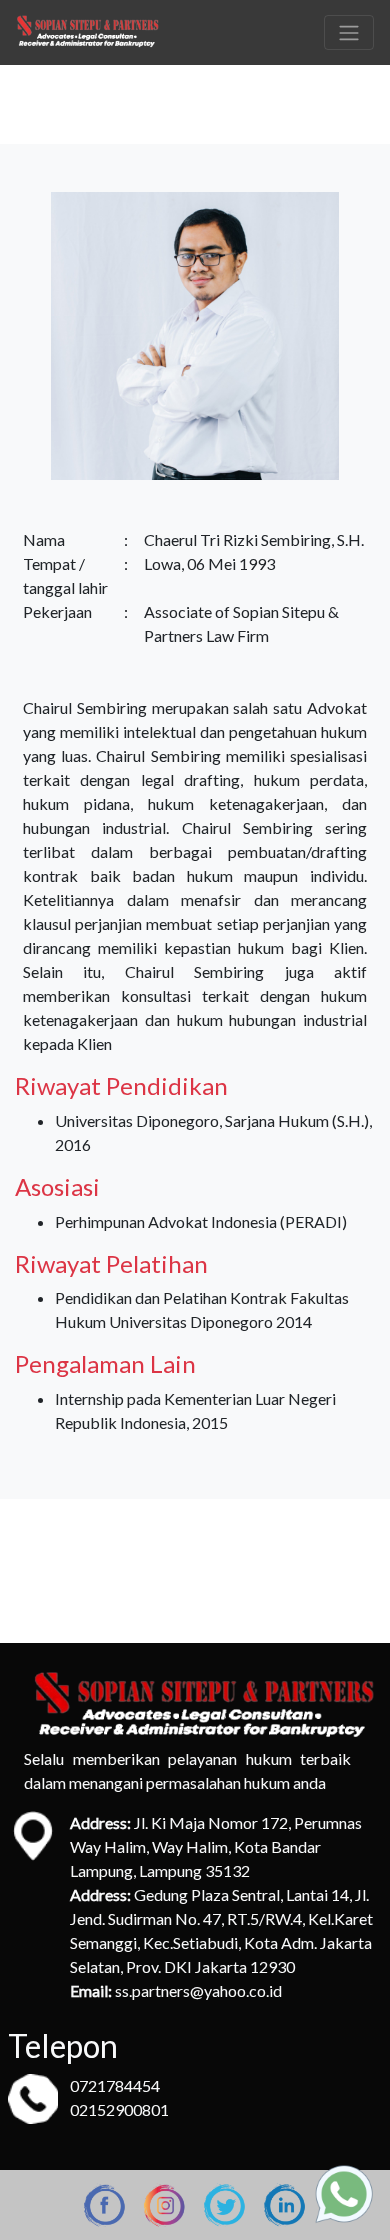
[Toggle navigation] (349, 32)
